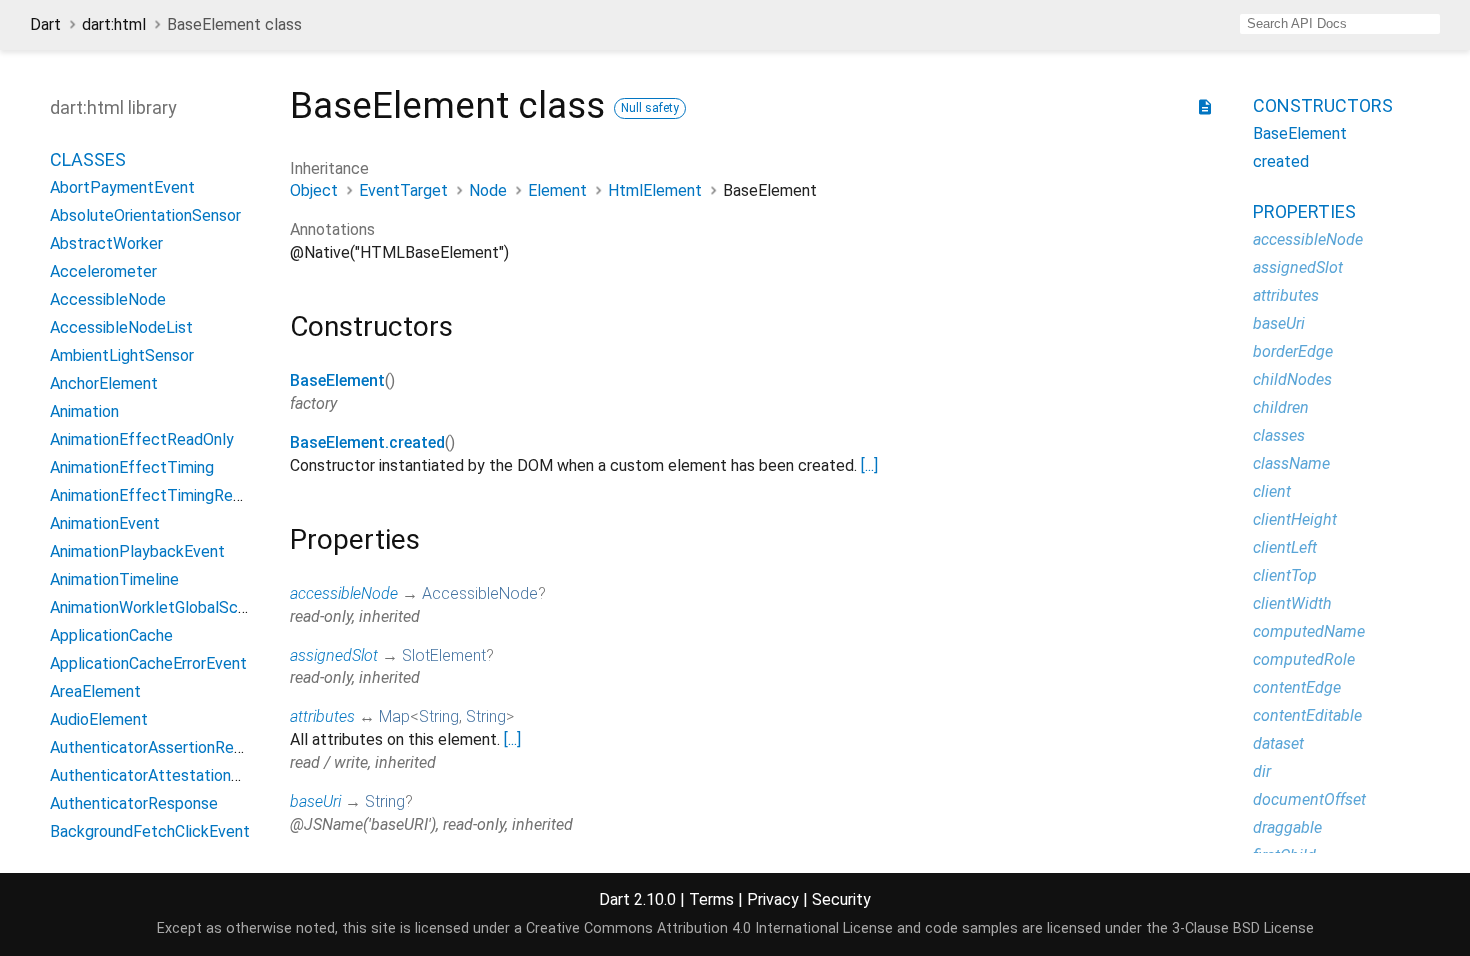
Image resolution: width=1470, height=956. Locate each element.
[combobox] (1340, 24)
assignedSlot (334, 655)
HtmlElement (655, 190)
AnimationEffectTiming (132, 467)
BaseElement (337, 380)
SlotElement (444, 655)
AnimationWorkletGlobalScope (157, 607)
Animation (84, 411)
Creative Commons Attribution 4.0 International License (709, 928)
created (1281, 161)
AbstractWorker (106, 243)
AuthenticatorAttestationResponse (175, 775)
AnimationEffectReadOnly (142, 439)
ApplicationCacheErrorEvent (148, 663)
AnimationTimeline (114, 579)
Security (841, 899)
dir (1262, 771)
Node (488, 190)
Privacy (773, 899)
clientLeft (1285, 547)
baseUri (315, 801)
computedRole (1304, 659)
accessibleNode (344, 593)
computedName (1309, 631)
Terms (711, 899)
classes (1279, 435)
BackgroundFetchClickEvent (150, 831)
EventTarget (403, 190)
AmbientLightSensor (122, 355)
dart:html (114, 24)
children (1281, 407)
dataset (1278, 743)
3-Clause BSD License (1243, 928)
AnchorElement (104, 383)
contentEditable (1307, 715)
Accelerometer (103, 271)
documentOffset (1309, 799)
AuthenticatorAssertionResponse (167, 747)
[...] (869, 465)
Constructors (1323, 105)
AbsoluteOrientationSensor (145, 215)
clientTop (1285, 575)
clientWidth (1292, 603)
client (1272, 491)
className (1291, 463)
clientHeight (1295, 519)
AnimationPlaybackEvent (137, 551)
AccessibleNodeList (121, 327)
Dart (45, 24)
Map (394, 716)
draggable (1287, 827)
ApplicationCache (111, 635)
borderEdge (1293, 351)
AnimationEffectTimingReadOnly (165, 495)
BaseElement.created (367, 442)
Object (314, 190)
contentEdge (1297, 687)
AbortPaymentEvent (122, 187)
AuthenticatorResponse (134, 803)
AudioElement (99, 719)
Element (557, 190)
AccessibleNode (108, 299)
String (439, 716)
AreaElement (95, 691)
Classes (88, 159)
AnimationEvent (105, 523)
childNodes (1292, 379)
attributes (322, 716)
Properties (1304, 211)
